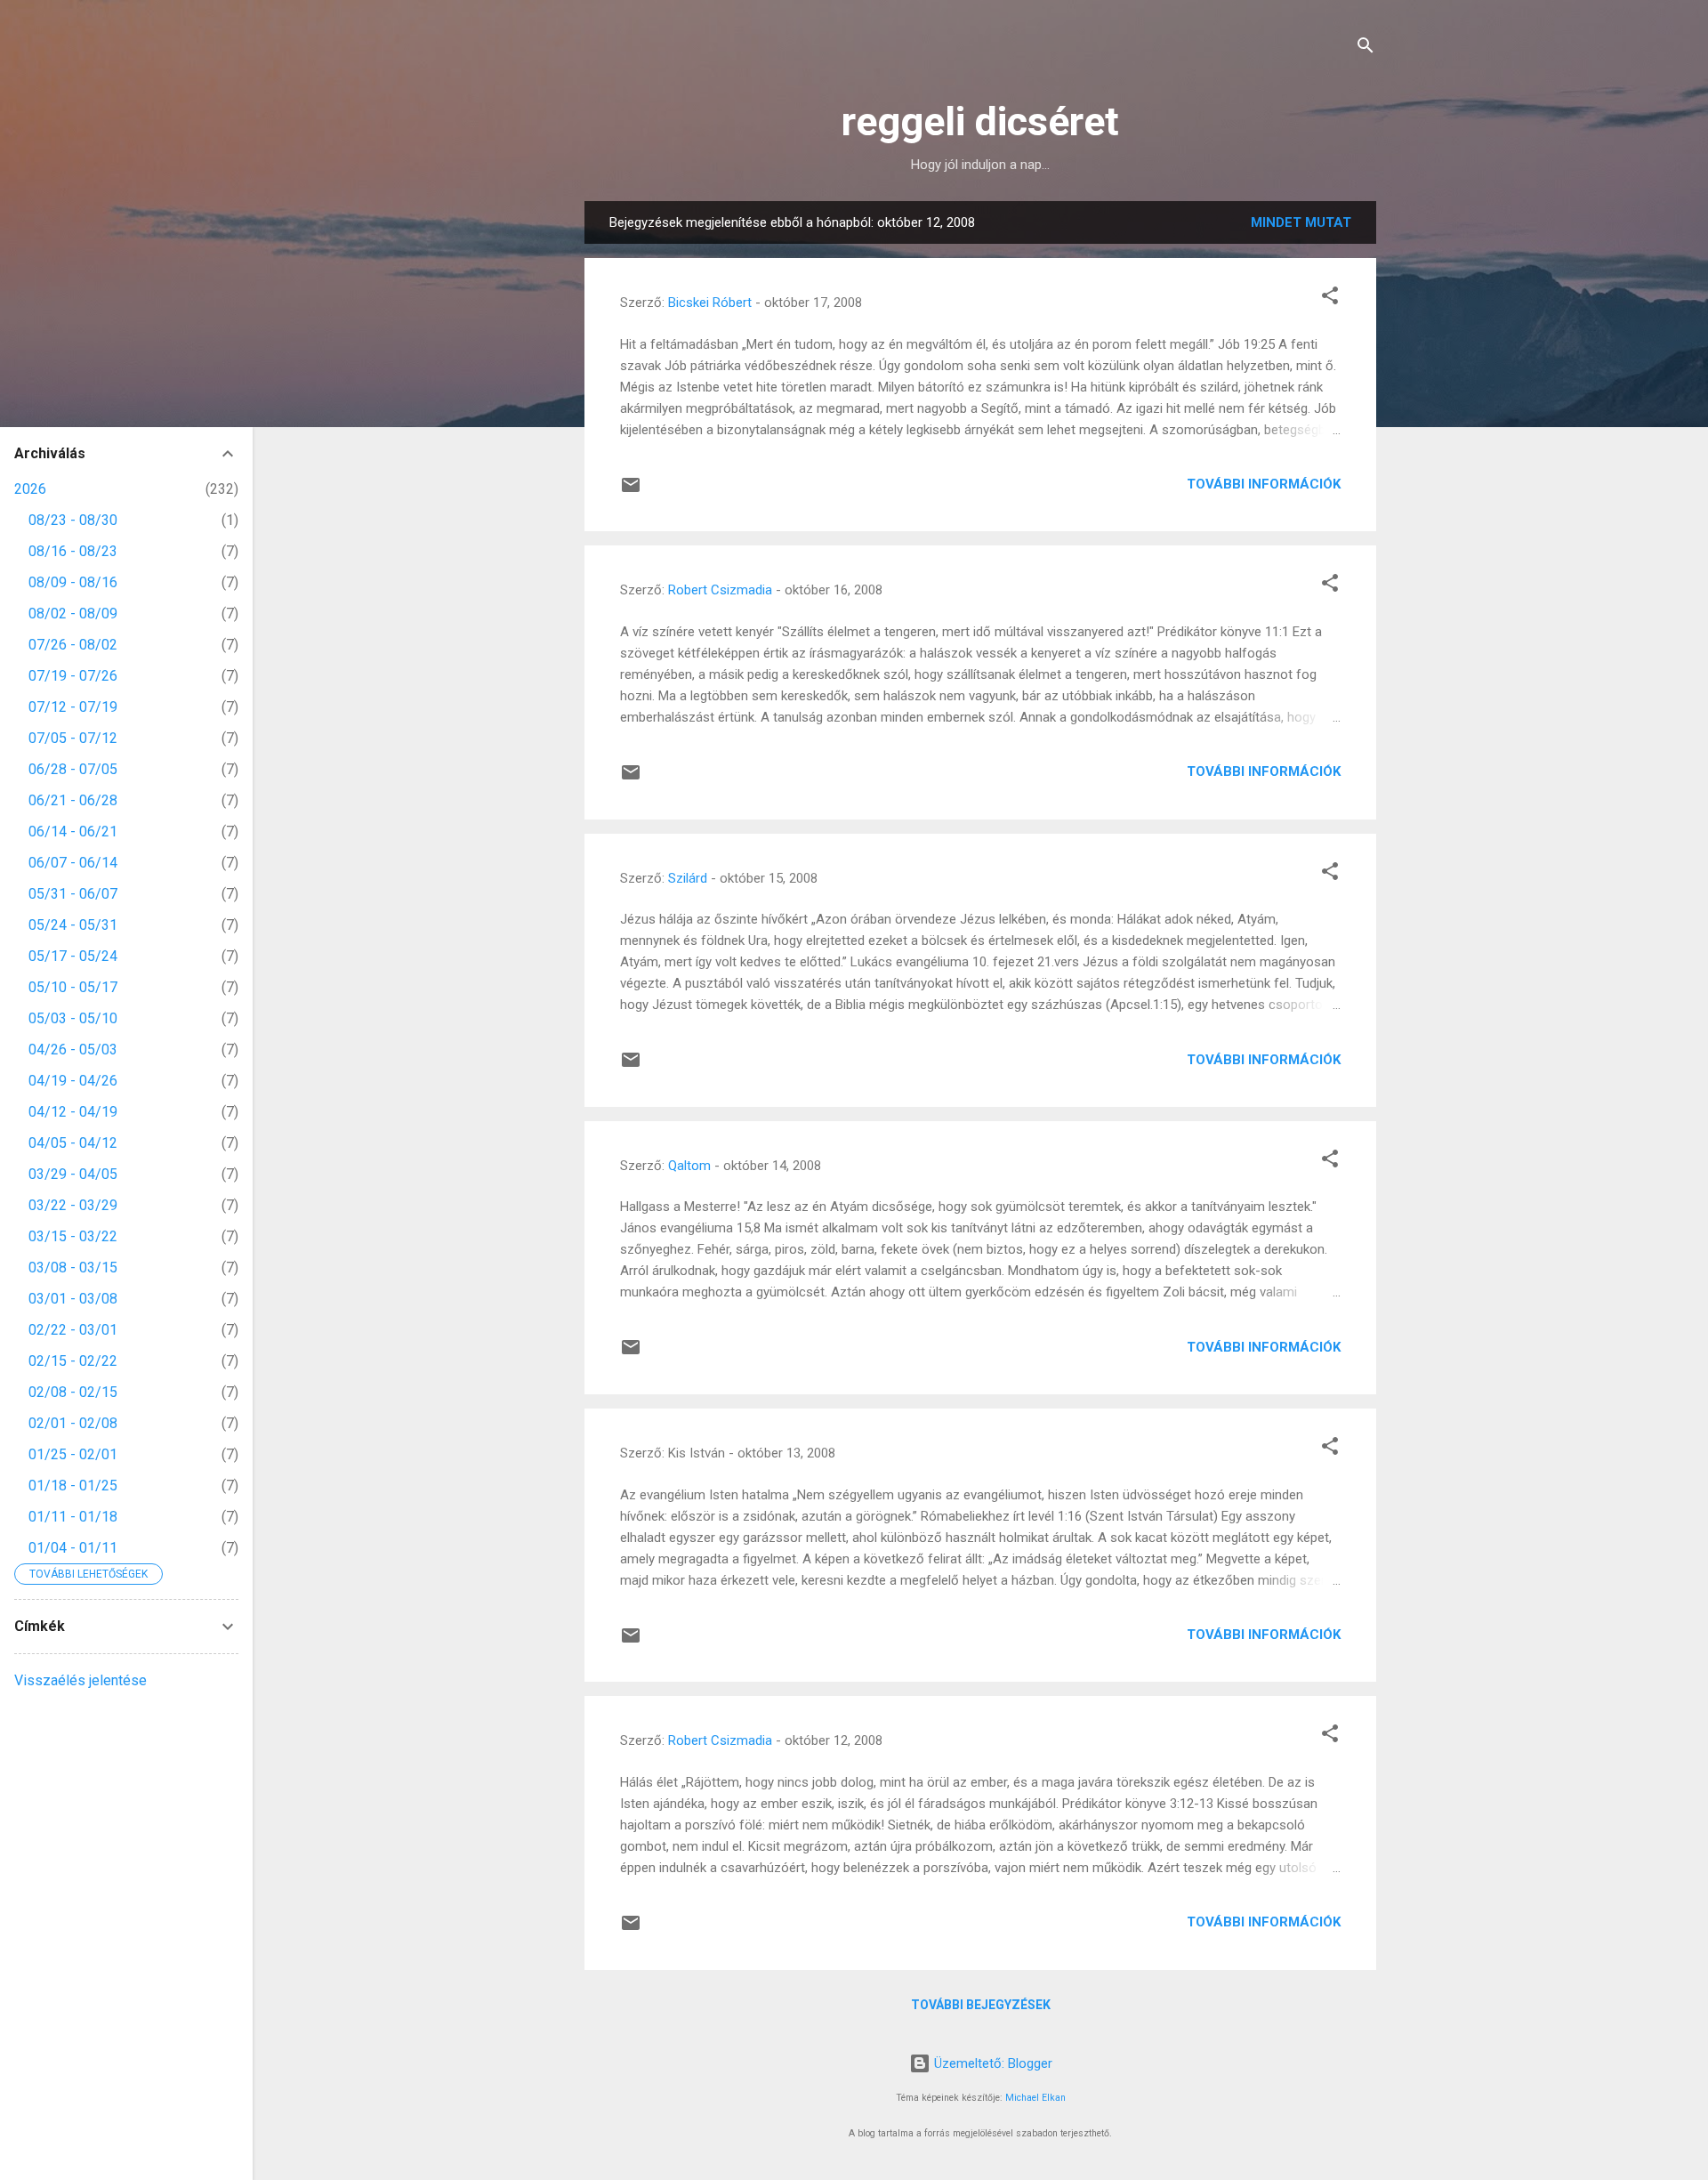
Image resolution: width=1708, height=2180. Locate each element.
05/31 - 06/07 (73, 894)
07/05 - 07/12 (73, 738)
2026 (30, 489)
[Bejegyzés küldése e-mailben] (631, 491)
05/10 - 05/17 (73, 987)
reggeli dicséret (980, 121)
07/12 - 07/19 (73, 707)
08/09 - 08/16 (73, 582)
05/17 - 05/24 (73, 956)
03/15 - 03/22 (73, 1236)
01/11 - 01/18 (73, 1517)
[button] (1330, 299)
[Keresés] (1366, 48)
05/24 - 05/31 (73, 925)
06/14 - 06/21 (73, 832)
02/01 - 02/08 (73, 1423)
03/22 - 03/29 (73, 1205)
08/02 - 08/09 (73, 614)
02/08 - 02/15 (73, 1392)
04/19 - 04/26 (73, 1081)
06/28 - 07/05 (73, 769)
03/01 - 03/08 (73, 1299)
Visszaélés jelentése (81, 1680)
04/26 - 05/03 (73, 1050)
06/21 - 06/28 (73, 800)
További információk (1264, 484)
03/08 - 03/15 (73, 1268)
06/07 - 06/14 (73, 863)
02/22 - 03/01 (73, 1330)
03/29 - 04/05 (73, 1174)
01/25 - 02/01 (73, 1454)
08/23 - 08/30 (73, 520)
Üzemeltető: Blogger (991, 2063)
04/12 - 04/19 (73, 1112)
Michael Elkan (1035, 2098)
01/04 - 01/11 (73, 1548)
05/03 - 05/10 (73, 1018)
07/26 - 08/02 (73, 645)
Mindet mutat (1301, 222)
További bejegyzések (981, 2005)
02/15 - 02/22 (73, 1361)
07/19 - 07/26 (73, 676)
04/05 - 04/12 (73, 1143)
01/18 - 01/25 (73, 1486)
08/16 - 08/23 (73, 551)
